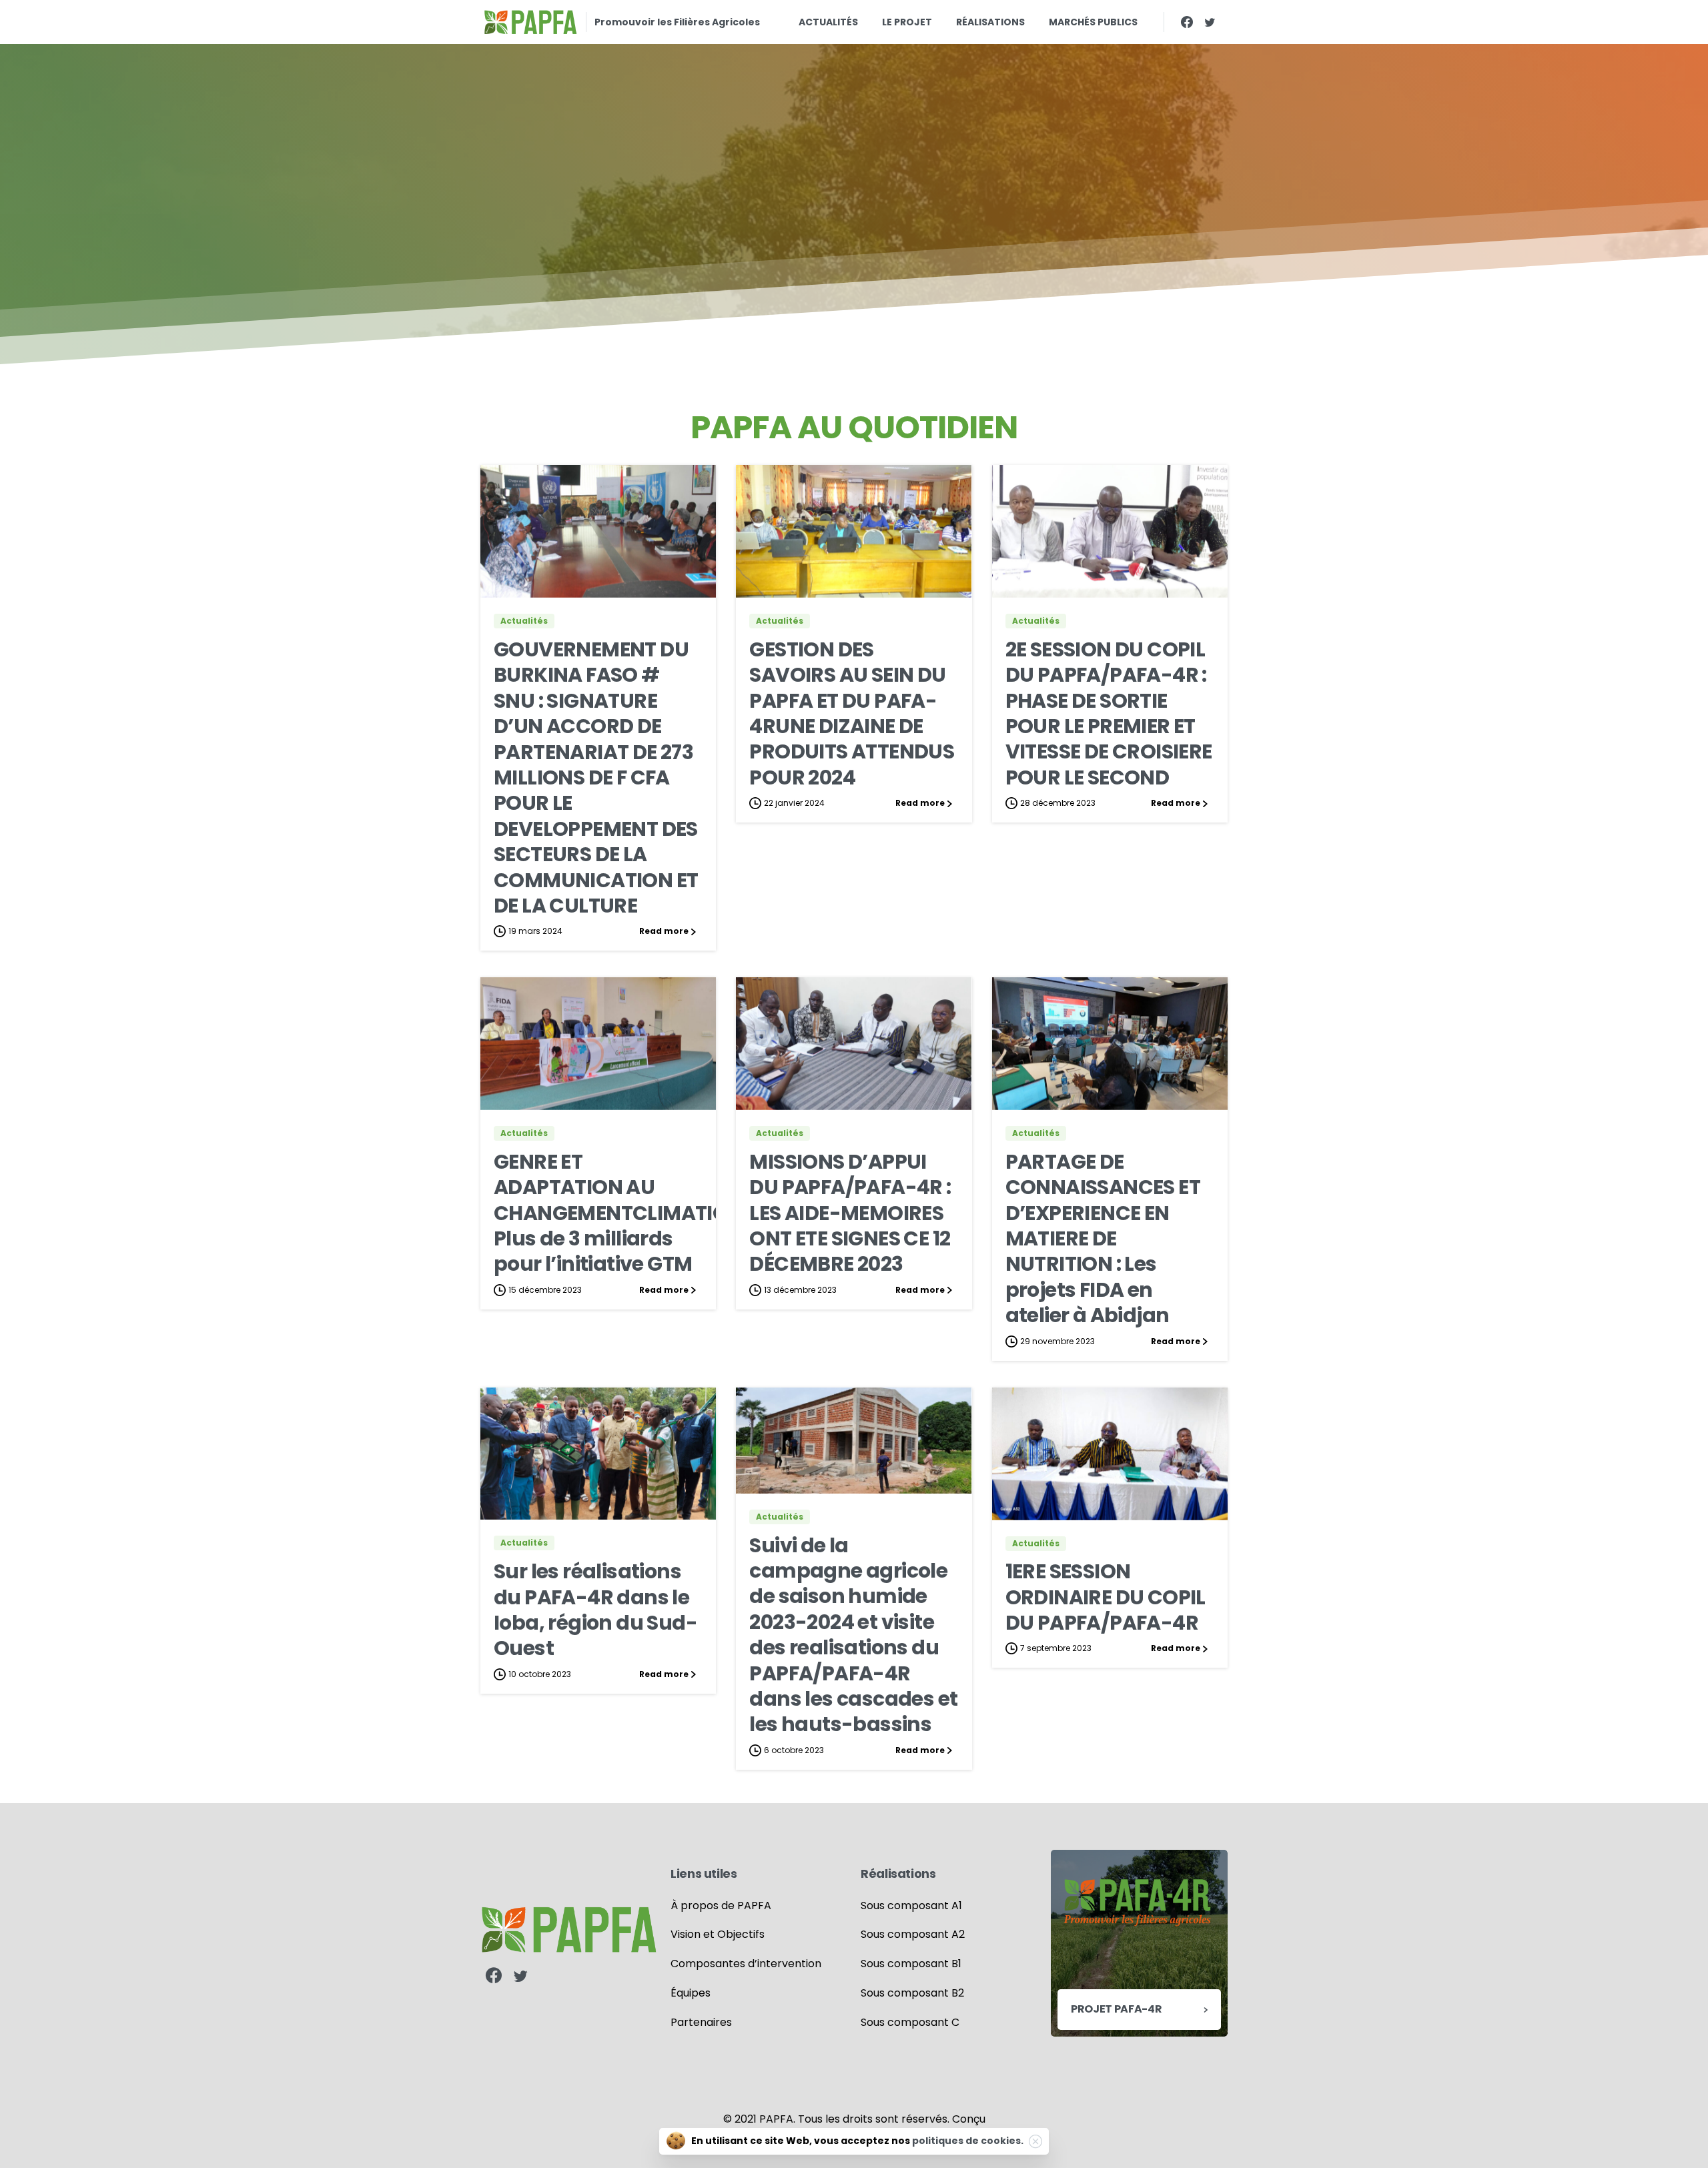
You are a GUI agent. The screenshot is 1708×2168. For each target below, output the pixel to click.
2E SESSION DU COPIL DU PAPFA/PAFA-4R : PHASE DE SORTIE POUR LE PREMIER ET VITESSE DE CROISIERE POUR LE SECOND (1109, 713)
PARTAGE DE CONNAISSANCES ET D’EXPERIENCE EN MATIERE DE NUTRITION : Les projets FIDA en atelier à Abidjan (1103, 1238)
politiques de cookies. (968, 2141)
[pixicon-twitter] (520, 1977)
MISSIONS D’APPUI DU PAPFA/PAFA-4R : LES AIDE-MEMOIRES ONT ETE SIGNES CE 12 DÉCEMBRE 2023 (850, 1213)
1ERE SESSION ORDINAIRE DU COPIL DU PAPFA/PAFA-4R (1106, 1597)
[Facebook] (1187, 22)
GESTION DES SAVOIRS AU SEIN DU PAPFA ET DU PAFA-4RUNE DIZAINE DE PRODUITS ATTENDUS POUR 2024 (852, 713)
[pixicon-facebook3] (494, 1977)
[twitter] (1210, 22)
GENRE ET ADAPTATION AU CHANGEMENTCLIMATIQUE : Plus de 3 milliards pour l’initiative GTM (627, 1213)
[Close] (1035, 2141)
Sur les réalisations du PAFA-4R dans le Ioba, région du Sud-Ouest (595, 1610)
